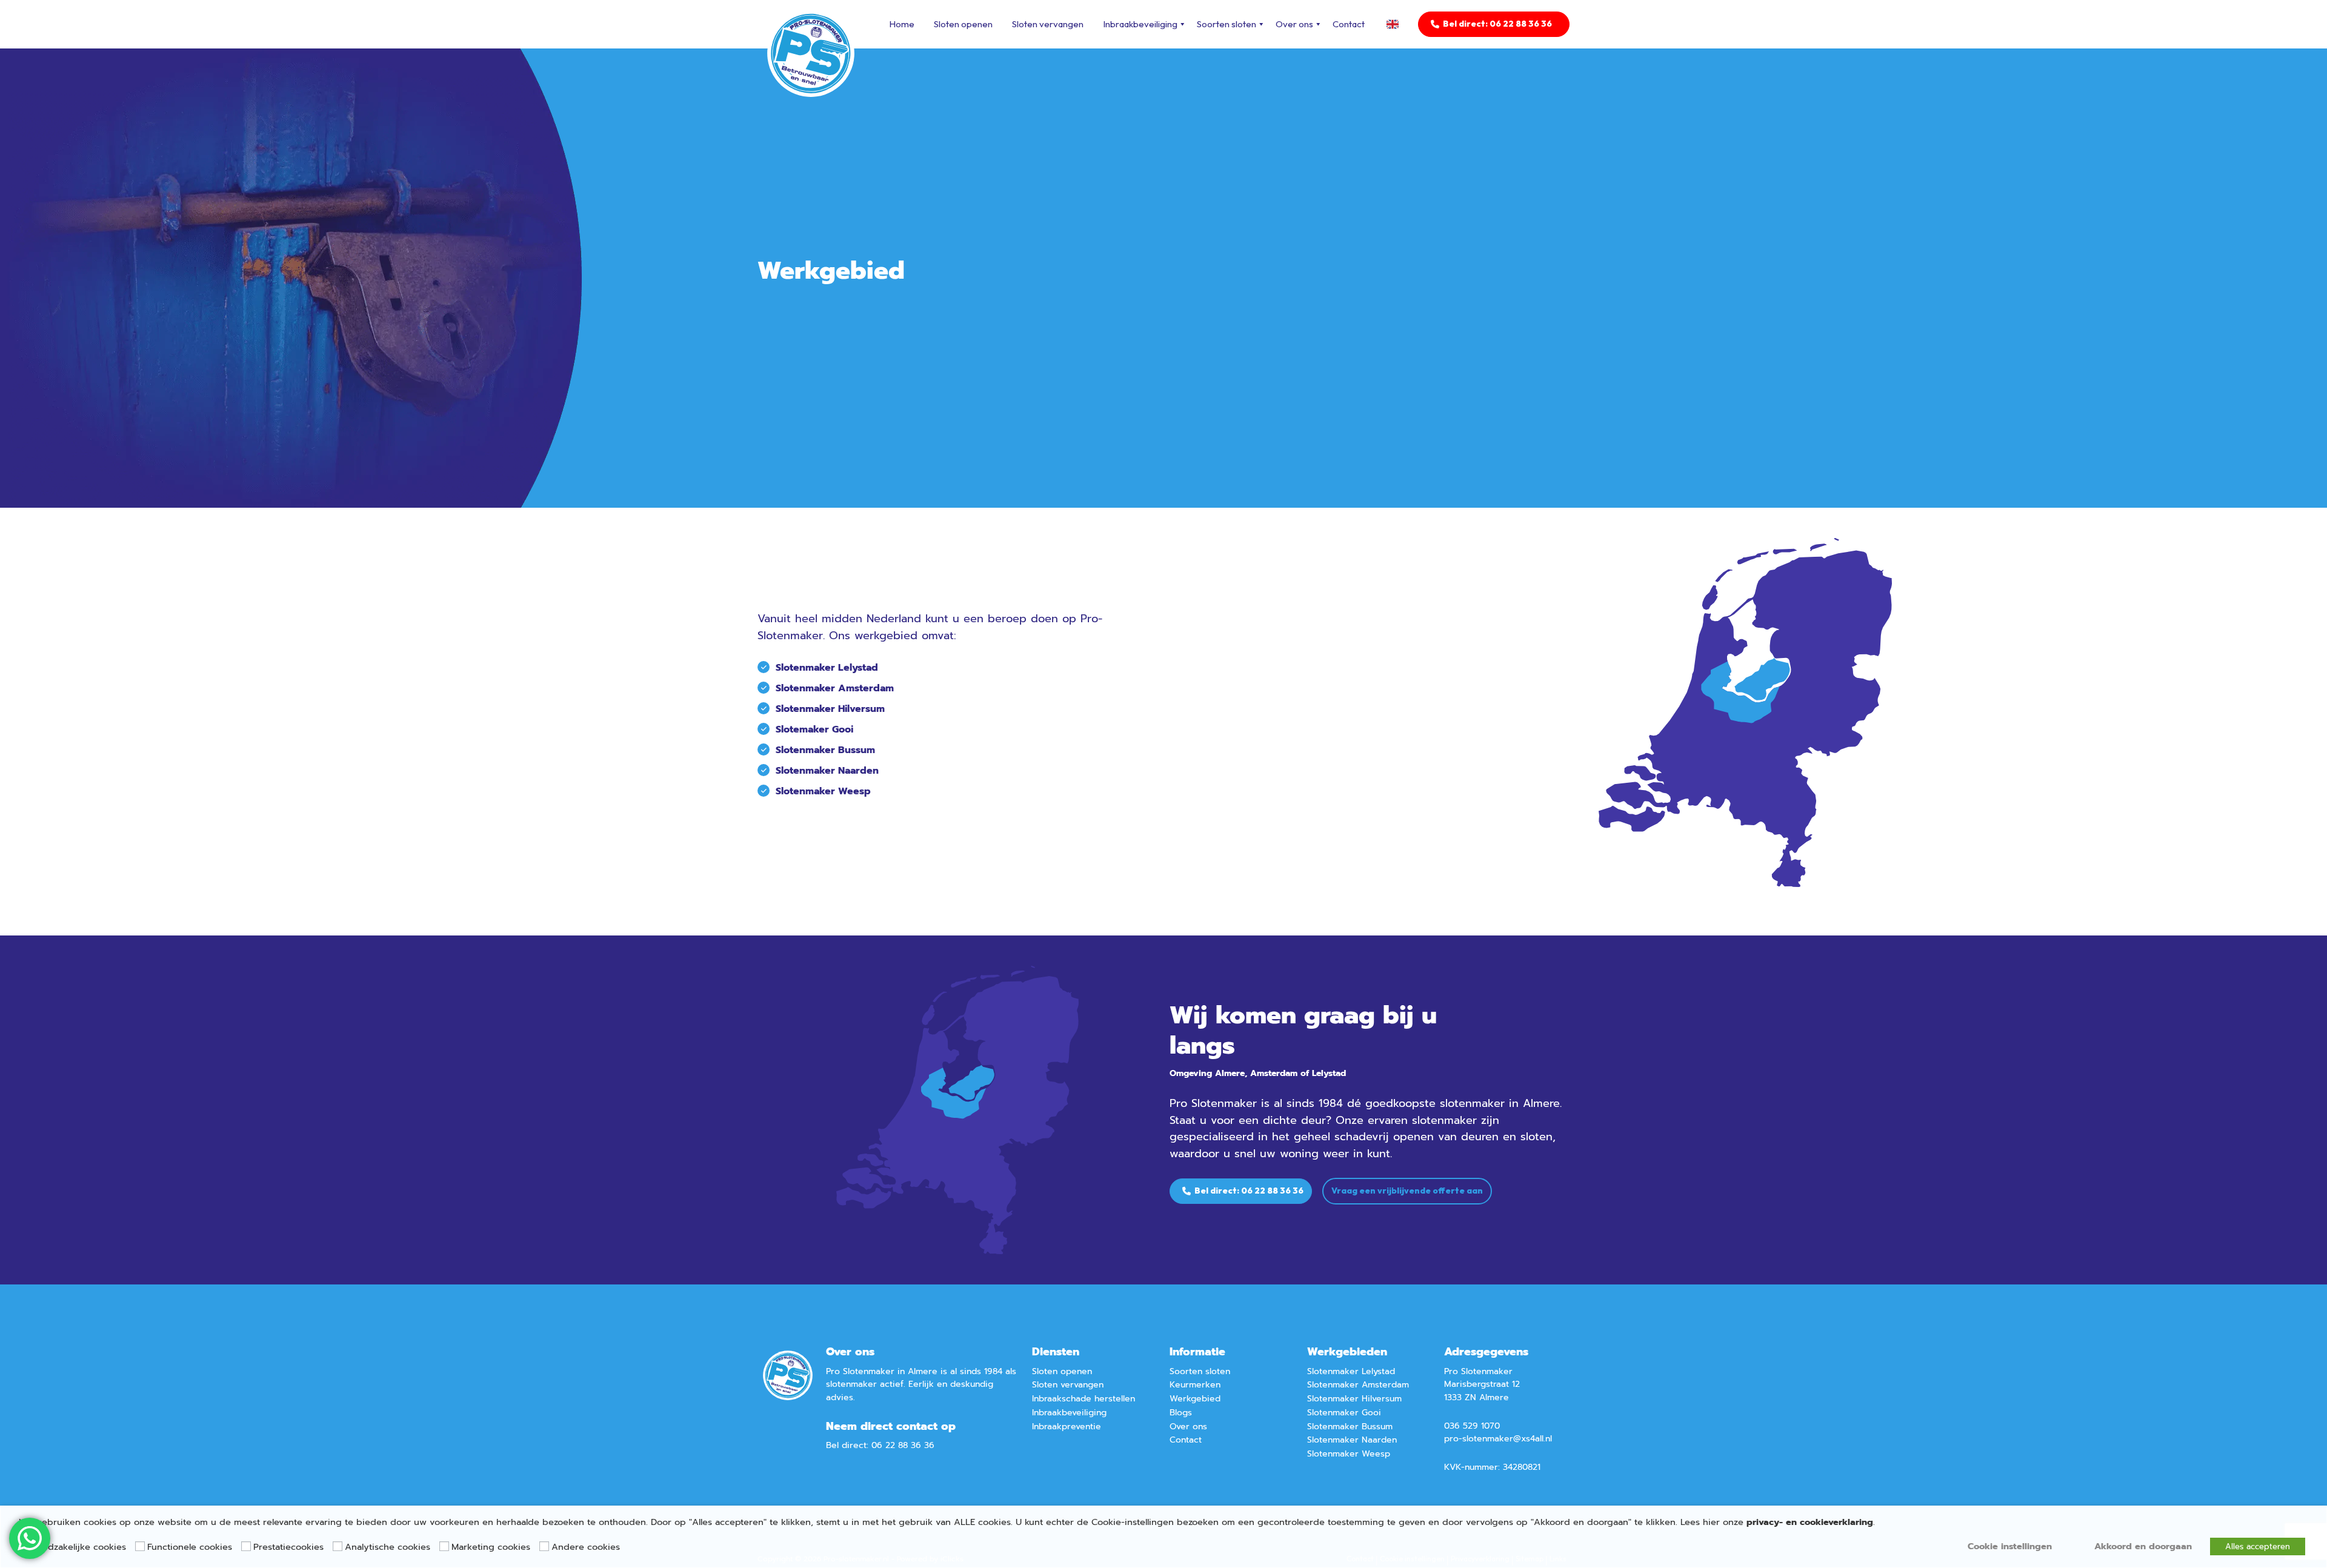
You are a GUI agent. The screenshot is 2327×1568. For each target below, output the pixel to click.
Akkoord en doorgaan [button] (2143, 1546)
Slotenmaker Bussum (825, 750)
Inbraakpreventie (1067, 1427)
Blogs (1181, 1413)
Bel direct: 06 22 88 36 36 (1497, 24)
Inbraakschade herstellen (1084, 1399)
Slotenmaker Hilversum (830, 709)
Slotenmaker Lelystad (827, 668)
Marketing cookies (491, 1547)
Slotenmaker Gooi (1344, 1413)
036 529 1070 (1472, 1426)
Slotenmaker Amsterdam (835, 688)
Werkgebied (1195, 1399)
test (1396, 24)
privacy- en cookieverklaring (1810, 1522)
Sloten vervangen (1048, 24)
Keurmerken (1195, 1385)
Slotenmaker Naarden (827, 771)
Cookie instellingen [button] (2010, 1546)
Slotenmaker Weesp (823, 791)
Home (902, 24)
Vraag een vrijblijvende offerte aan (1407, 1191)
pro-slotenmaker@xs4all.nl (1498, 1439)
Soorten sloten (1227, 24)
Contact (1349, 24)
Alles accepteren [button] (2258, 1546)
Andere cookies (586, 1547)
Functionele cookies (190, 1547)
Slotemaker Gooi (814, 729)
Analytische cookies (388, 1547)
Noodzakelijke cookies (78, 1547)
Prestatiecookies (288, 1547)
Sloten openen (963, 24)
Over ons (1294, 24)
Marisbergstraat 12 (1482, 1384)
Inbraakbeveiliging (1140, 24)
